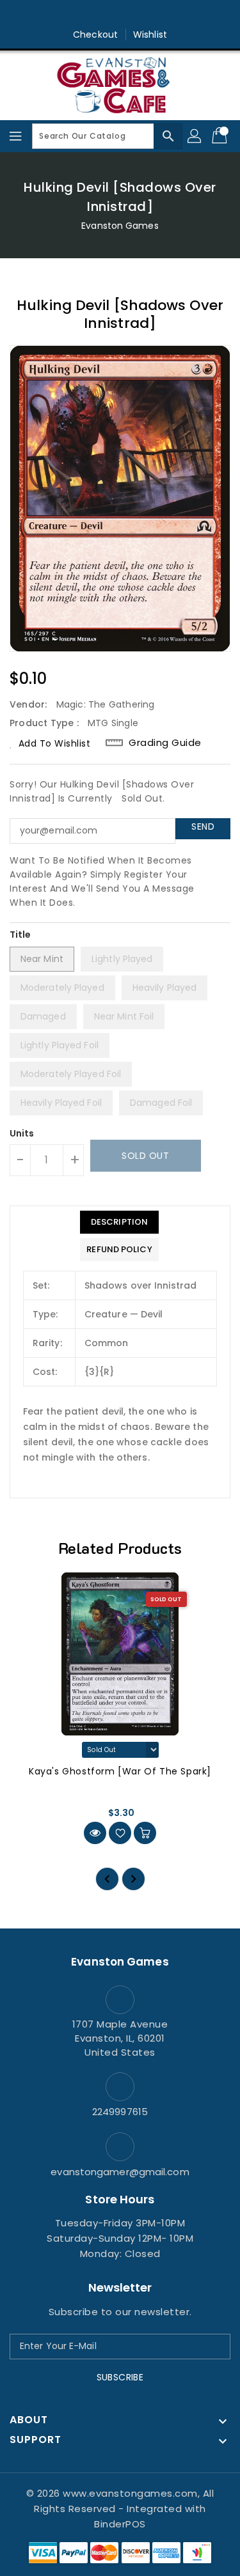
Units (22, 1133)
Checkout (95, 35)
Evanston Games (120, 226)
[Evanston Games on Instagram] (120, 15)
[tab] (119, 1222)
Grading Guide (165, 743)
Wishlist (150, 35)
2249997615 (120, 2112)
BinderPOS (120, 2524)
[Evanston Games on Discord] (145, 15)
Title (20, 935)
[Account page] (195, 136)
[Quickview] (95, 1833)
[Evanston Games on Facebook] (95, 15)
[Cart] (221, 136)
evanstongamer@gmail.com (120, 2172)
